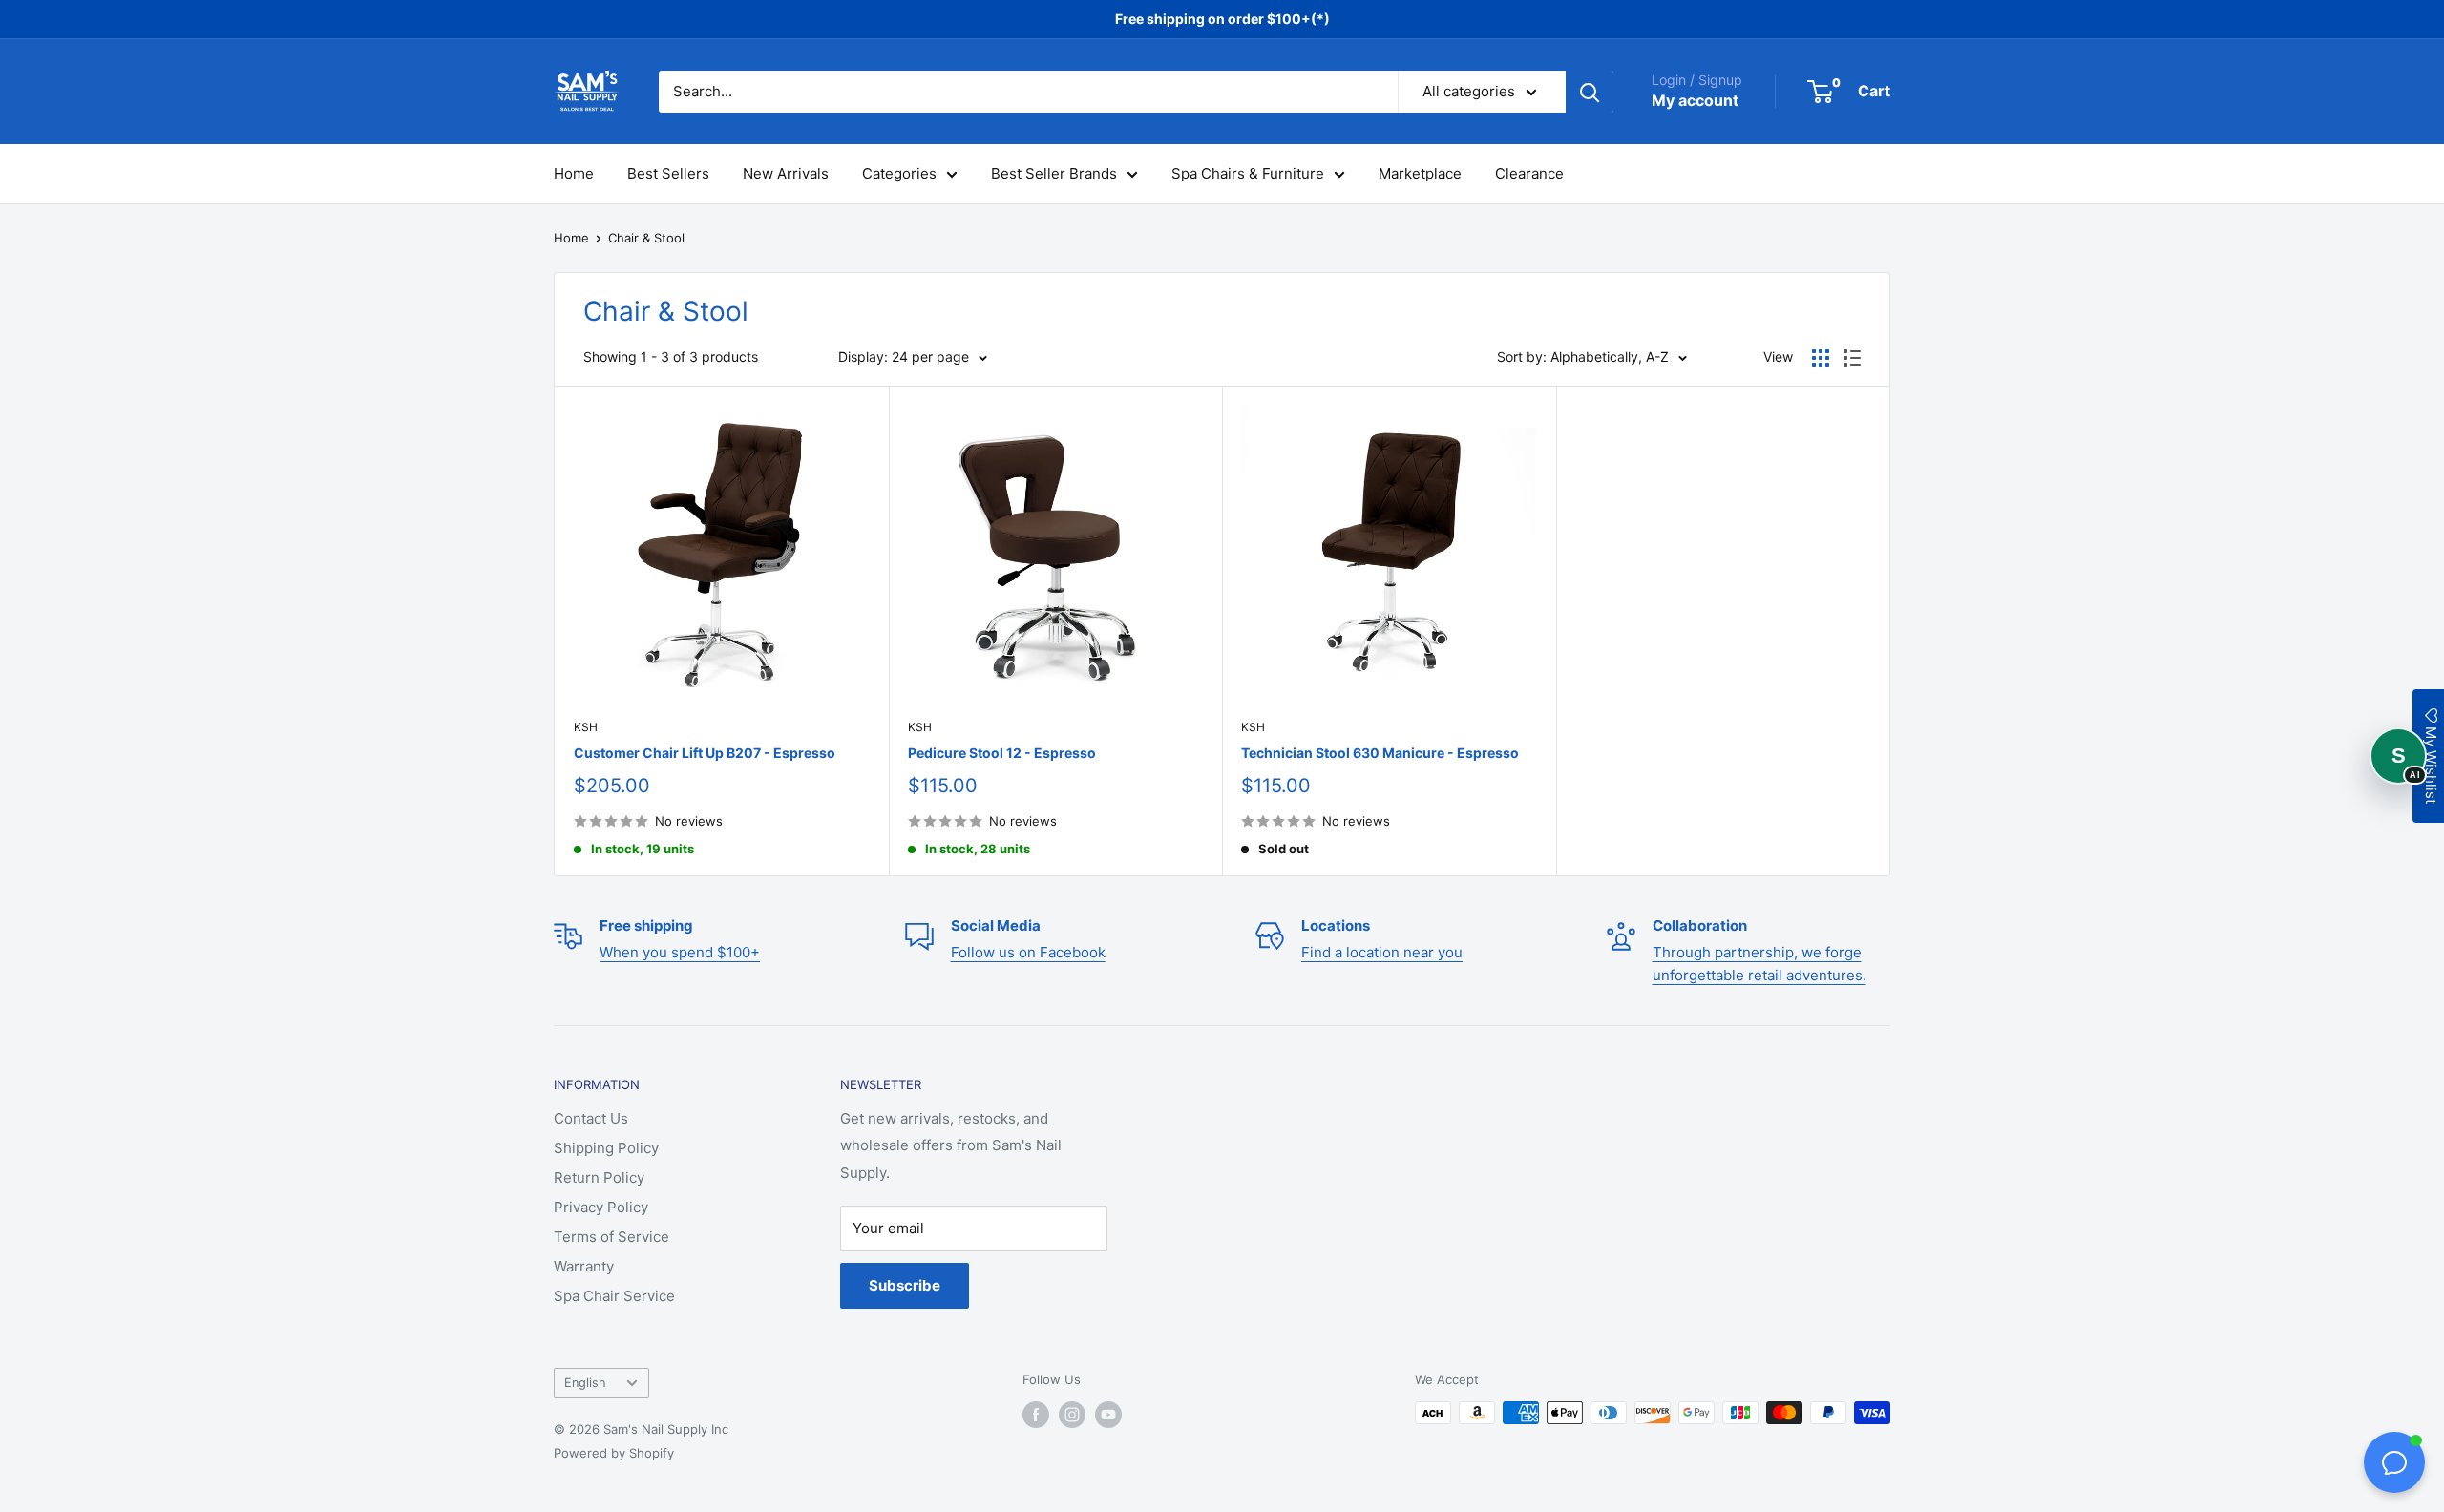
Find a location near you (1382, 952)
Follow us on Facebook (1028, 952)
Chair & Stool (646, 238)
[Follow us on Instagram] (1072, 1415)
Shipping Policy (606, 1148)
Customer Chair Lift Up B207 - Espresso (705, 753)
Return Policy (599, 1177)
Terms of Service (611, 1237)
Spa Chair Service (614, 1296)
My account (1695, 100)
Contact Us (591, 1118)
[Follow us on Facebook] (1036, 1415)
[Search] (1590, 92)
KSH (586, 727)
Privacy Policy (601, 1207)
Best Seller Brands (1054, 173)
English (585, 1383)
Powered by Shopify (614, 1453)
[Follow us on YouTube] (1108, 1415)
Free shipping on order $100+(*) (1222, 19)
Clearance (1529, 173)
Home (574, 173)
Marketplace (1420, 173)
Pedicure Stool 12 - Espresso (1002, 753)
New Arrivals (786, 173)
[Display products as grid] (1821, 358)
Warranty (584, 1266)
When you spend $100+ (680, 952)
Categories (899, 173)
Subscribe (905, 1285)
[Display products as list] (1852, 358)
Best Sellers (668, 173)
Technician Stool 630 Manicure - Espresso (1380, 753)
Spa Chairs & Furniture (1248, 173)
